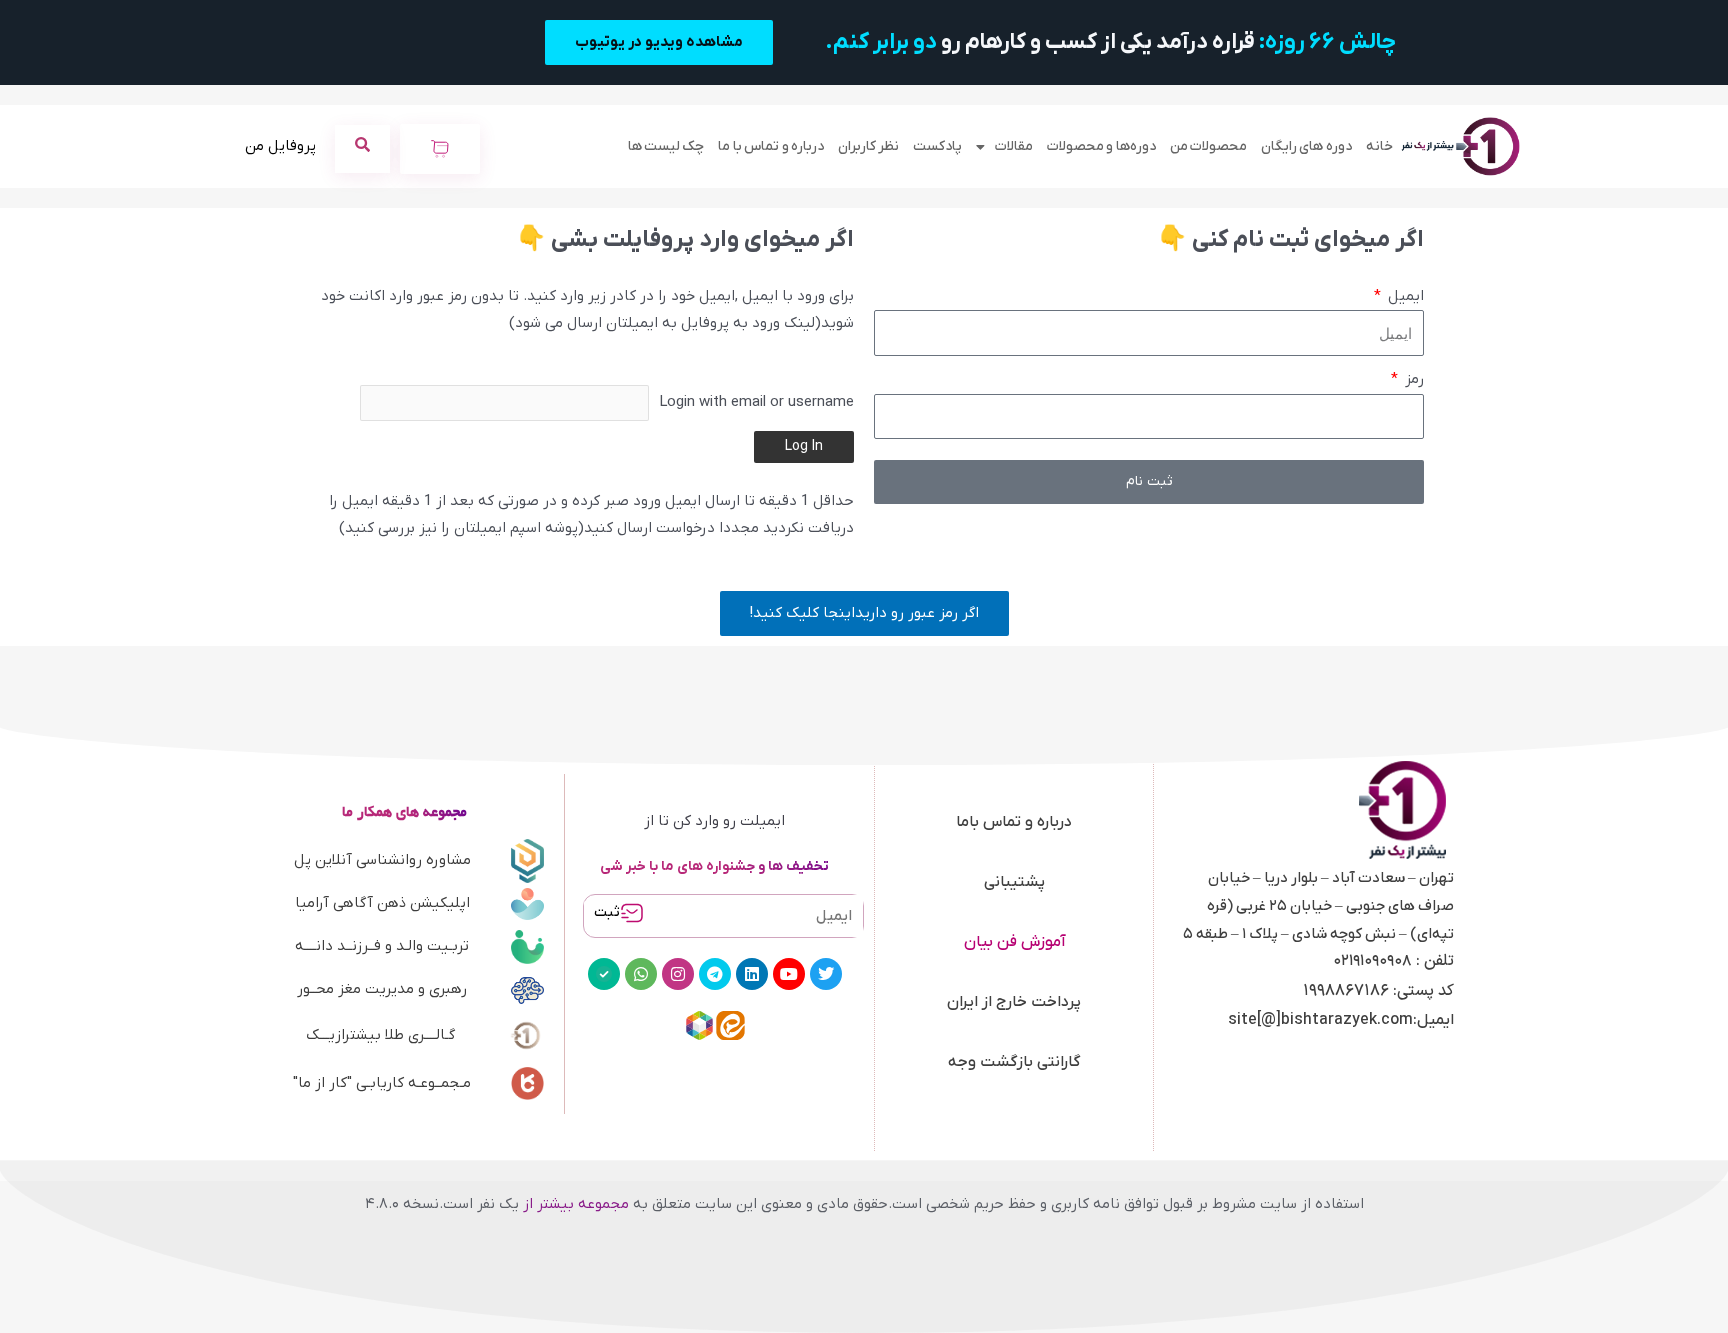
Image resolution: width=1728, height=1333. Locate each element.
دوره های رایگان (1306, 146)
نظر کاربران (868, 146)
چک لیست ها (666, 146)
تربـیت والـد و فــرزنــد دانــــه (382, 946)
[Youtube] (789, 974)
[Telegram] (715, 974)
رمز (1412, 379)
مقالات (1014, 146)
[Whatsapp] (641, 974)
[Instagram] (678, 974)
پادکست (937, 146)
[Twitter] (826, 974)
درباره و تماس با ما (771, 146)
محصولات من (1208, 146)
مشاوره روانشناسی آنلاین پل (382, 860)
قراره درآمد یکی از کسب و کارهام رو (1110, 42)
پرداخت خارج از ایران (1014, 1002)
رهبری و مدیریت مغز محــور (382, 989)
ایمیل (1404, 296)
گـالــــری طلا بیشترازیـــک (380, 1035)
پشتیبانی (1014, 882)
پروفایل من (280, 146)
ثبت (607, 912)
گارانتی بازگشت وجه (1014, 1062)
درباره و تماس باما (1014, 822)
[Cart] (440, 149)
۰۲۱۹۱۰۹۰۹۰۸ (1372, 961)
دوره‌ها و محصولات (1101, 146)
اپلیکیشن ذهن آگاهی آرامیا (382, 903)
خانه (1379, 146)
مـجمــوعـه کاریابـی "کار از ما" (382, 1083)
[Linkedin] (752, 974)
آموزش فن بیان (1014, 942)
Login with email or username (756, 402)
